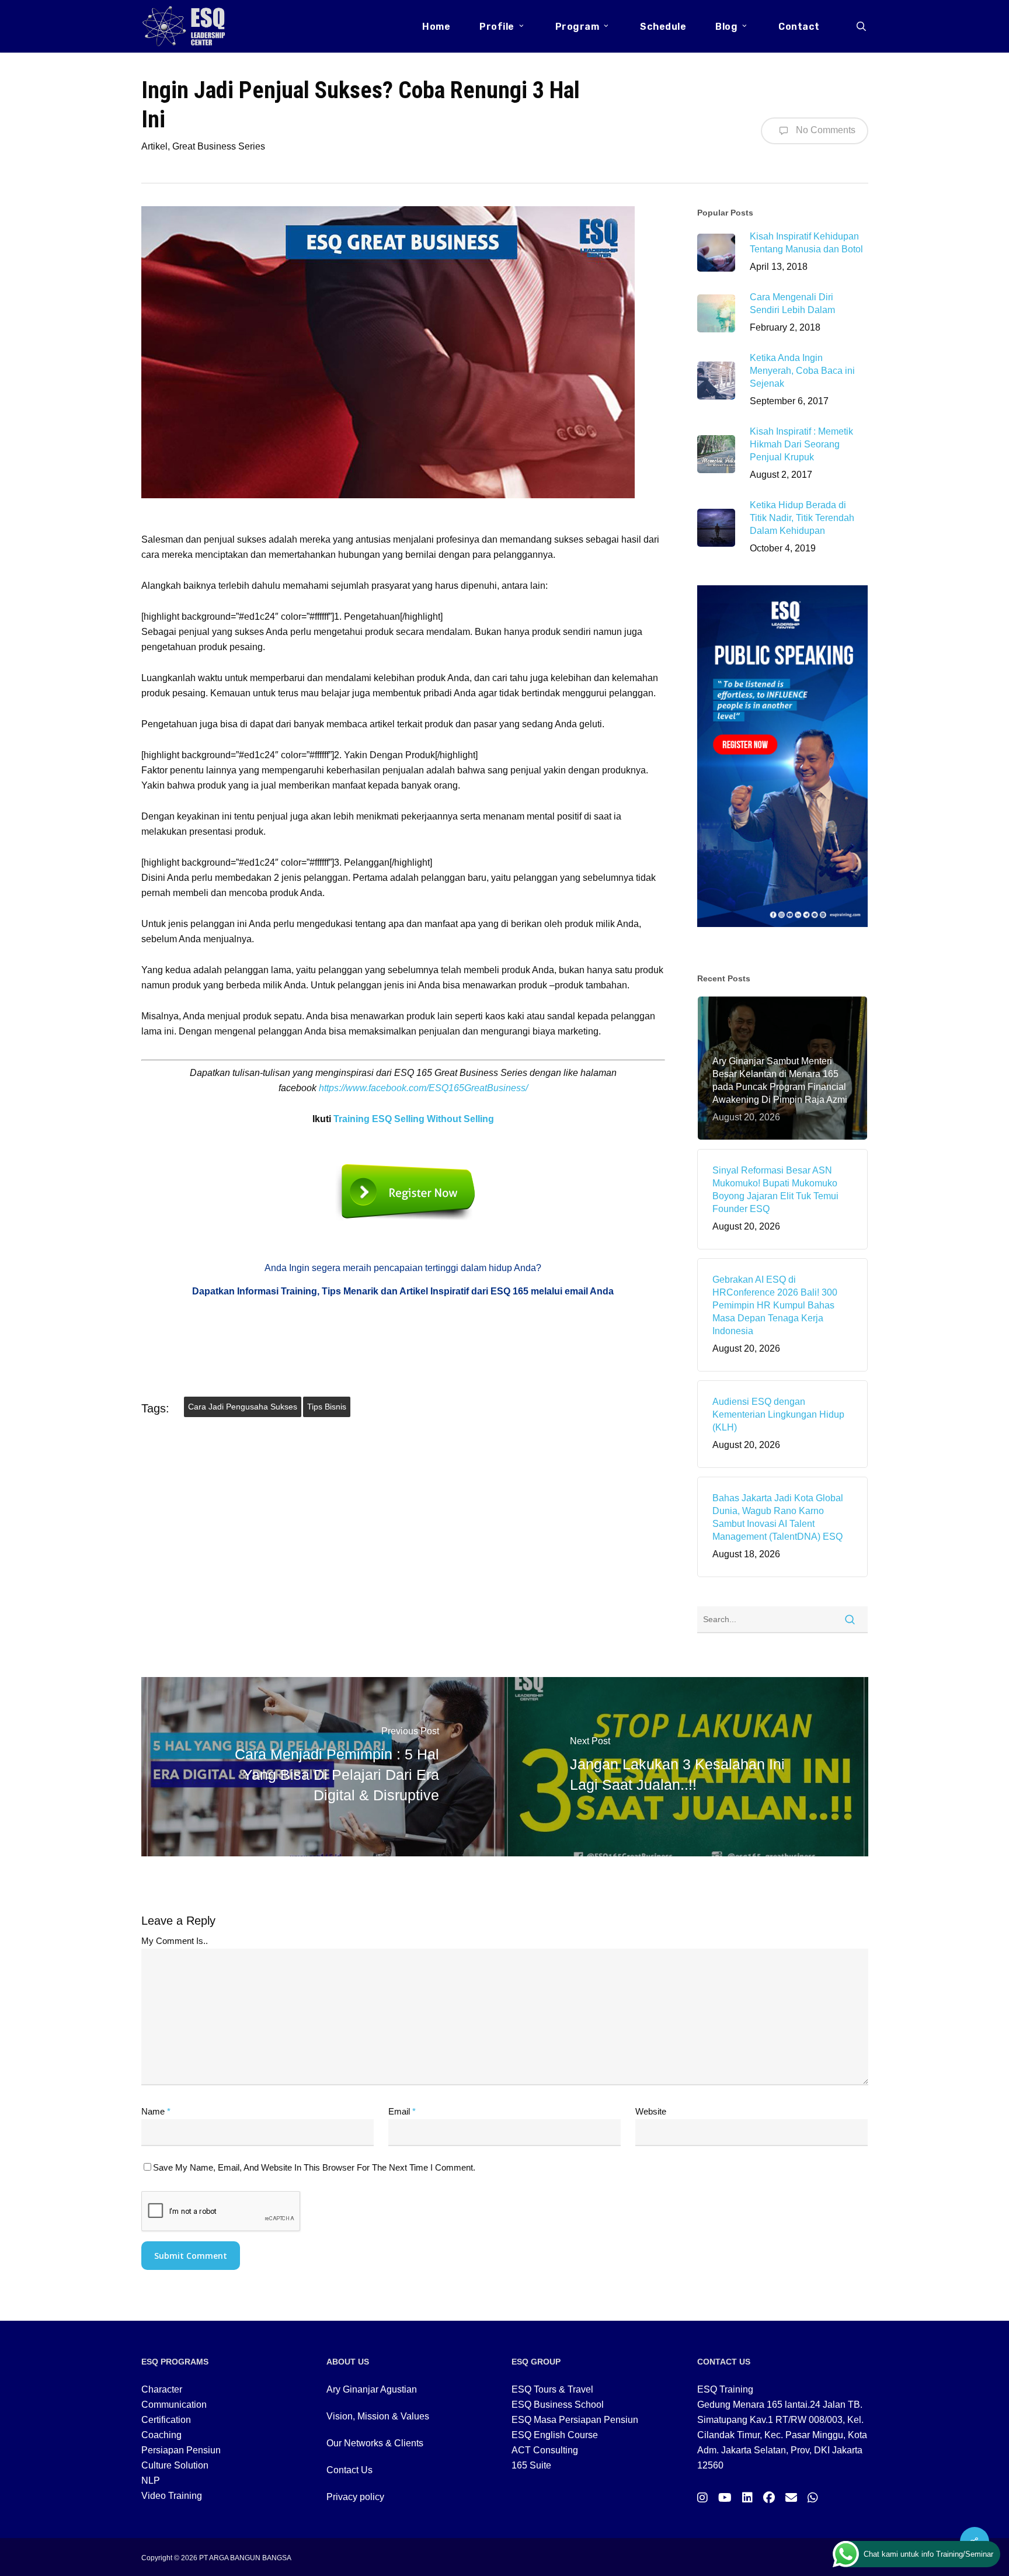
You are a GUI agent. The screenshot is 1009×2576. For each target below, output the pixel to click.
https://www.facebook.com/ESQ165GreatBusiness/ (423, 1088)
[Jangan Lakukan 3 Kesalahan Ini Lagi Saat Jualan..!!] (686, 1766)
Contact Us (349, 2470)
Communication (174, 2405)
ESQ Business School (558, 2405)
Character (162, 2389)
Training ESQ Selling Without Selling (414, 1119)
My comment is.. (175, 1941)
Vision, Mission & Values (378, 2416)
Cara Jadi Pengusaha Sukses (243, 1407)
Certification (166, 2420)
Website (651, 2111)
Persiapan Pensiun (181, 2450)
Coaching (161, 2435)
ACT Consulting (545, 2450)
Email (402, 2111)
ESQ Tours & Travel (552, 2389)
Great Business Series (219, 146)
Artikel (154, 146)
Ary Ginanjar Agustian (372, 2389)
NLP (151, 2480)
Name (156, 2111)
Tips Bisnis (327, 1407)
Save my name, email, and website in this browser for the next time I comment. (314, 2167)
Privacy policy (355, 2497)
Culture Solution (175, 2465)
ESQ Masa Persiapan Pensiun (575, 2420)
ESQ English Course (555, 2435)
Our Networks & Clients (375, 2443)
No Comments (824, 130)
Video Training (172, 2496)
